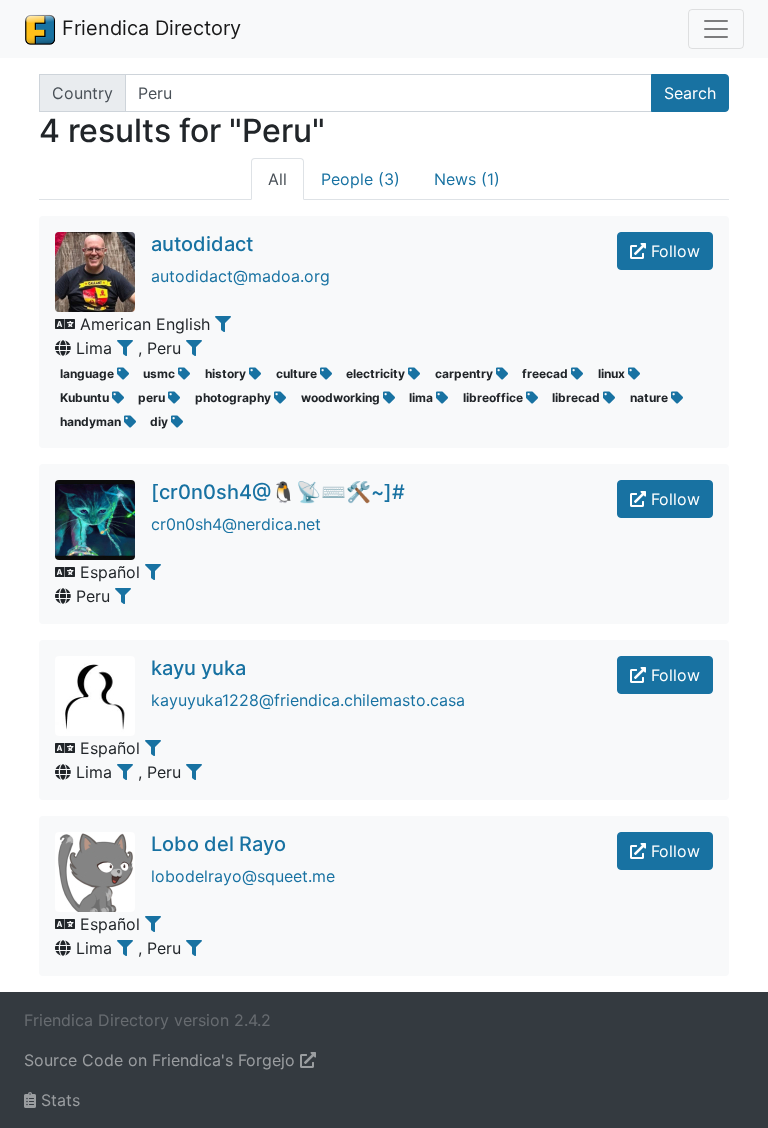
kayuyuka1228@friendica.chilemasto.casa (308, 700)
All (277, 179)
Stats (58, 1100)
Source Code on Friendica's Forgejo (162, 1060)
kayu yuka (198, 668)
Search (690, 93)
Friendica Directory (148, 28)
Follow (673, 251)
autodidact (202, 244)
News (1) (467, 179)
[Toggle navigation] (716, 29)
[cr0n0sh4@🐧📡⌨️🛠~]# (278, 492)
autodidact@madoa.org (240, 276)
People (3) (360, 179)
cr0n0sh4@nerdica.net (236, 524)
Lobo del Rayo (218, 844)
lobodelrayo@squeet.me (243, 876)
